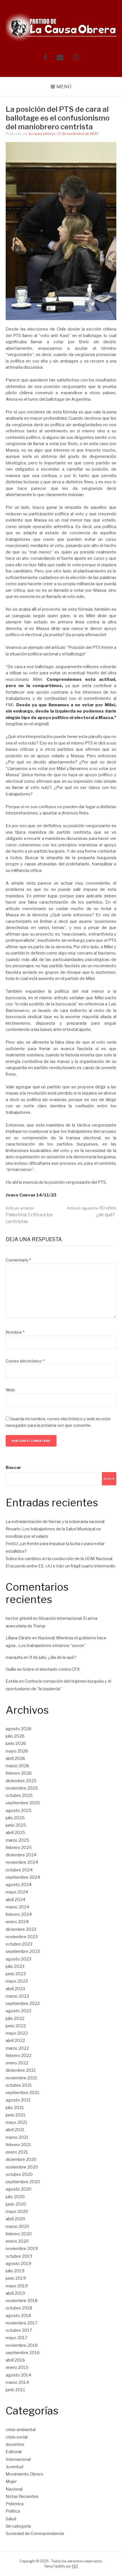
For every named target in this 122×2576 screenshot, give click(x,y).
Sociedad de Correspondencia (35, 2534)
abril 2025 (15, 1833)
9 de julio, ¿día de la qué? (53, 1657)
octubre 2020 (19, 2174)
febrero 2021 (18, 2145)
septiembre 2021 (23, 2093)
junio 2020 (16, 2204)
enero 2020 (17, 2241)
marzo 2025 (17, 1840)
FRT (75, 2566)
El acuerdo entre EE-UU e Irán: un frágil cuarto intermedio (61, 1566)
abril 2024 (15, 1900)
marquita (14, 1657)
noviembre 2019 (22, 2249)
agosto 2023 (18, 1959)
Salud (11, 2519)
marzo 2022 (17, 2048)
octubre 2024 (19, 1870)
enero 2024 (17, 1922)
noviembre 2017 (22, 2323)
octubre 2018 (19, 2308)
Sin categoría (18, 2526)
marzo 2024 (17, 1907)
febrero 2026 (19, 1773)
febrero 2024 (19, 1914)
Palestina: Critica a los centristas (29, 1215)
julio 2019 (15, 2271)
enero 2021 (17, 2152)
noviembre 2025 (22, 1788)
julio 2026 (15, 1736)
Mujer (11, 2481)
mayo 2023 (17, 1981)
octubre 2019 (19, 2256)
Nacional (14, 2489)
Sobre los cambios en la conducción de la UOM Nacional (59, 1559)
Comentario (18, 1260)
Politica (13, 2511)
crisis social (17, 2437)
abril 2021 (15, 2130)
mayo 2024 (17, 1892)
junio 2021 (16, 2115)
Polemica (15, 2504)
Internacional (18, 2459)
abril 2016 (15, 2360)
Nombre (15, 1332)
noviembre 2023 (22, 1937)
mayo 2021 (17, 2122)
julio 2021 (15, 2108)
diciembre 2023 (21, 1929)
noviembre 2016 (22, 2345)
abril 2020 (15, 2219)
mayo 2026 (17, 1751)
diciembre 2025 (21, 1781)
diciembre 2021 (21, 2070)
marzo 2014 (17, 2382)
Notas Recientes (22, 2496)
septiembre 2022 (23, 2004)
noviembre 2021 (22, 2078)
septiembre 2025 (23, 1803)
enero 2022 (17, 2063)
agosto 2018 (18, 2316)
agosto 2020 (19, 2189)
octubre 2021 (19, 2085)
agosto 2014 (18, 2375)
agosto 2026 (19, 1729)
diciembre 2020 (21, 2159)
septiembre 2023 (23, 1951)
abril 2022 (15, 2041)
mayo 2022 (17, 2033)
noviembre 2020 (22, 2167)
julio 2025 (15, 1818)
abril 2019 (15, 2293)
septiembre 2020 (23, 2182)
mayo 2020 (17, 2212)
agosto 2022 (18, 2011)
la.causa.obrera (41, 134)
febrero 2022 (19, 2056)
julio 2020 (15, 2197)
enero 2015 (17, 2367)
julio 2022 (15, 2019)
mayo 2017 (17, 2338)
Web (10, 1390)
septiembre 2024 (23, 1877)
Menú (64, 87)
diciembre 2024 (21, 1855)
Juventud (14, 2467)
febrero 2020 (19, 2234)
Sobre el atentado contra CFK (51, 1669)
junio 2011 (15, 2390)
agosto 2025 (19, 1811)
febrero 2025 (19, 1848)
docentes (15, 2444)
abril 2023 (15, 1989)
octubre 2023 (19, 1944)
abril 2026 (15, 1758)
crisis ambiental (21, 2430)
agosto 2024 (19, 1885)
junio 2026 (16, 1743)
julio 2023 (15, 1966)
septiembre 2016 (23, 2353)
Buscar (13, 1468)
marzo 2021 (17, 2137)
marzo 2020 (17, 2227)
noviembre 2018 (22, 2301)
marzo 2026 (17, 1766)
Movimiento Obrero (25, 2474)
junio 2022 (16, 2026)
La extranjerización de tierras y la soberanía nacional (55, 1522)
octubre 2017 (19, 2330)
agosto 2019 (18, 2264)
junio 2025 (16, 1825)
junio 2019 (16, 2278)
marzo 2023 (17, 1996)
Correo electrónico (25, 1361)
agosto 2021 (18, 2100)
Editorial (14, 2452)
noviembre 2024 (22, 1862)
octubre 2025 (19, 1796)
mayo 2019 (17, 2286)
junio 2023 (16, 1974)
